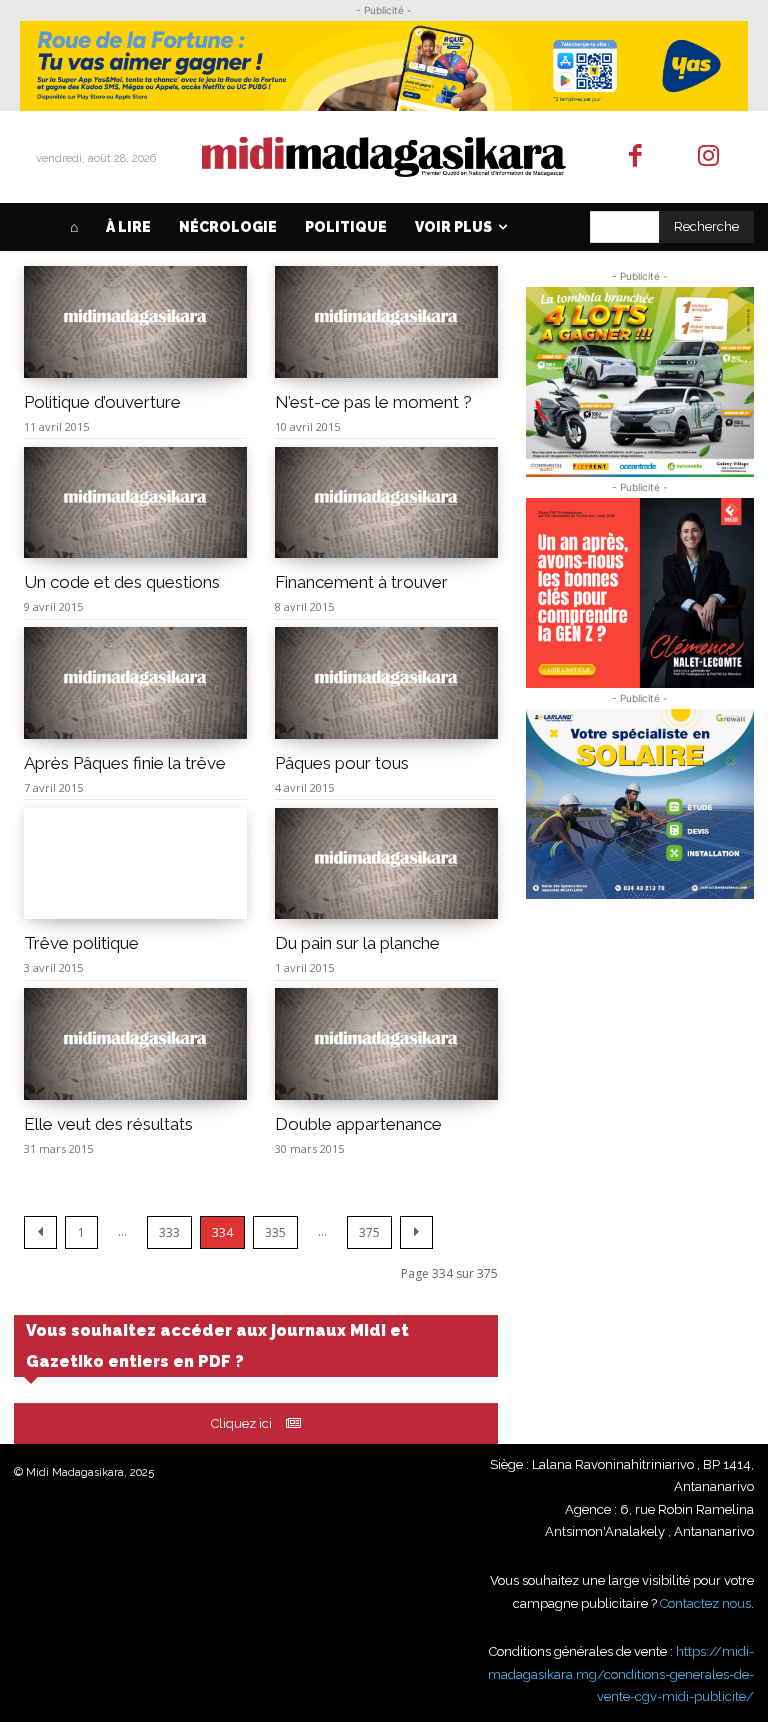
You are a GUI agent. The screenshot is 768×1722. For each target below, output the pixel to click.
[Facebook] (636, 157)
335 (275, 1232)
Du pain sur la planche (357, 943)
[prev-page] (40, 1232)
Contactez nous (705, 1603)
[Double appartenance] (386, 1044)
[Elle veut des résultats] (135, 1044)
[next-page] (416, 1232)
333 (169, 1232)
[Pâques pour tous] (386, 683)
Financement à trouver (361, 582)
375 (369, 1232)
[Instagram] (708, 157)
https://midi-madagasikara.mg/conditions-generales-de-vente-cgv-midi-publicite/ (621, 1674)
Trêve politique (81, 943)
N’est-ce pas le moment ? (373, 402)
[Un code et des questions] (135, 503)
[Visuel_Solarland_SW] (640, 804)
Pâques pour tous (342, 763)
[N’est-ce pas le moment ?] (386, 322)
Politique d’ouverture (102, 402)
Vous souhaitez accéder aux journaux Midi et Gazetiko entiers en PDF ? (217, 1346)
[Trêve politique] (135, 864)
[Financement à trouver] (386, 503)
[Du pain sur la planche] (386, 864)
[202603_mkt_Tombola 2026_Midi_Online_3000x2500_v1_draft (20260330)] (640, 382)
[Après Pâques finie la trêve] (135, 683)
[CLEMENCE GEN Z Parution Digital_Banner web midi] (640, 593)
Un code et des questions (122, 582)
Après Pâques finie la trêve (125, 763)
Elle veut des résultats (108, 1124)
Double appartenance (358, 1124)
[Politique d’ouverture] (135, 322)
